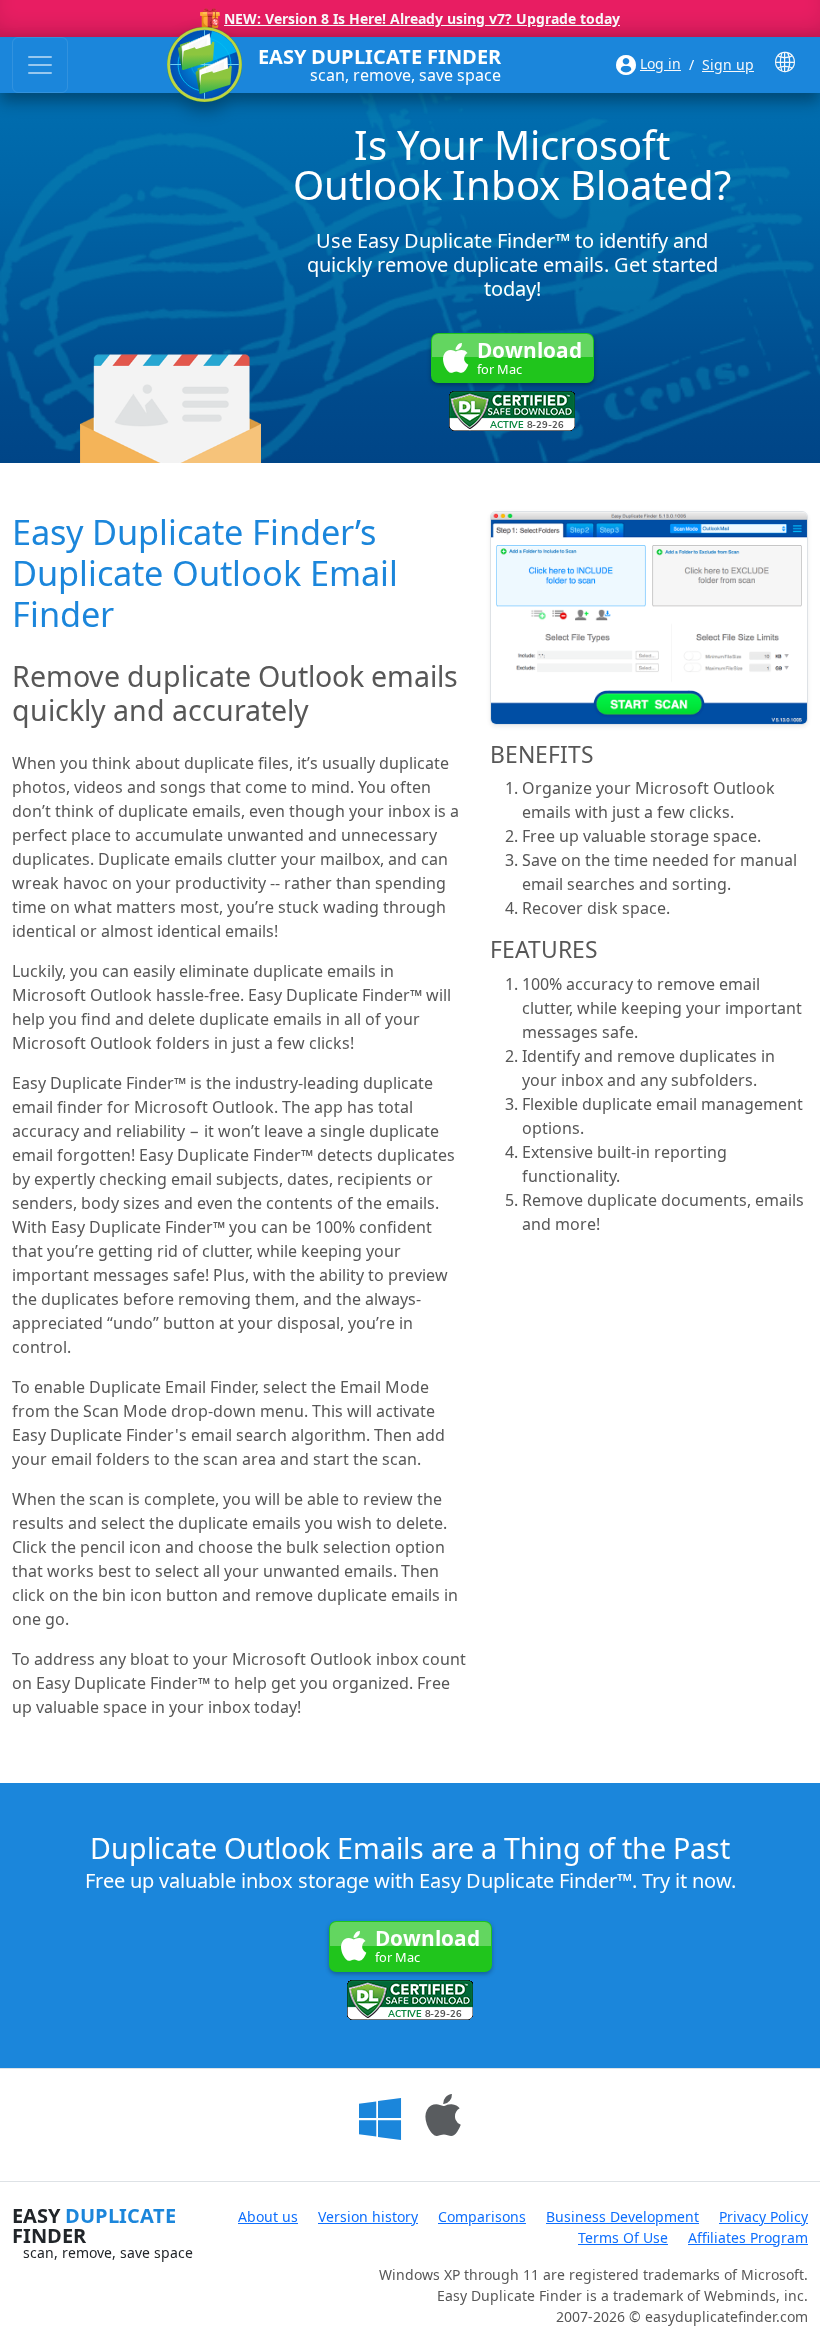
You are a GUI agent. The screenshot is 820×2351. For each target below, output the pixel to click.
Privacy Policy (763, 2216)
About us (268, 2216)
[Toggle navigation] (40, 65)
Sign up (728, 64)
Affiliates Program (748, 2237)
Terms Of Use (623, 2237)
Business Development (622, 2216)
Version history (368, 2216)
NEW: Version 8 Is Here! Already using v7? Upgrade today (422, 18)
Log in (660, 63)
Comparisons (482, 2216)
